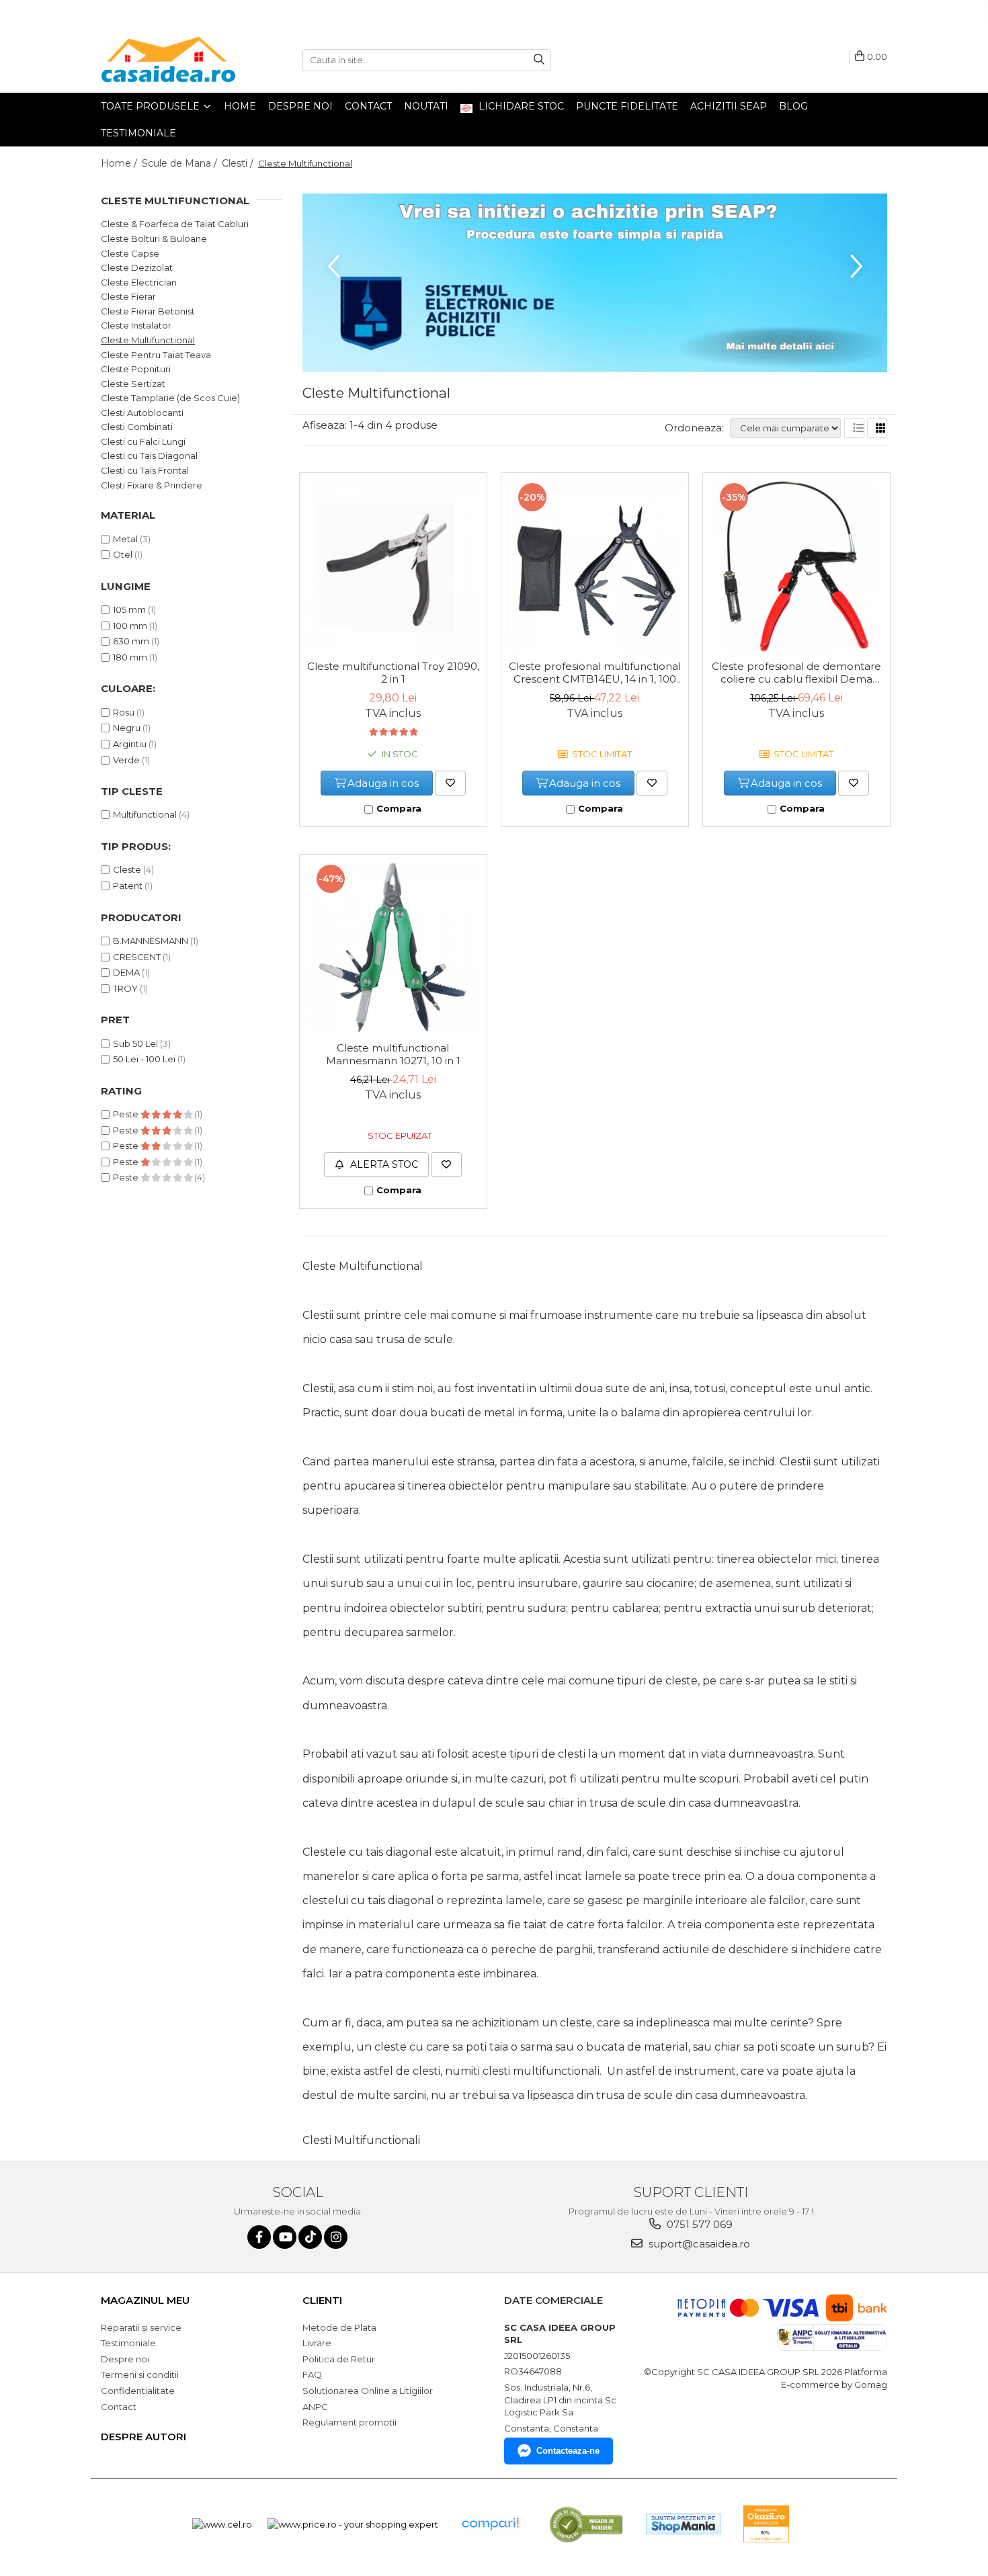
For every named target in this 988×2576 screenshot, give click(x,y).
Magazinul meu (145, 2300)
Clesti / (239, 163)
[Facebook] (259, 2237)
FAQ (312, 2374)
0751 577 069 (698, 2224)
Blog (793, 106)
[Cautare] (539, 60)
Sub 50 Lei (135, 1043)
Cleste (127, 869)
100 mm (130, 626)
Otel (123, 554)
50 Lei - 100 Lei (144, 1059)
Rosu (124, 712)
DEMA (126, 972)
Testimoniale (138, 133)
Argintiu (130, 744)
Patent (128, 886)
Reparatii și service (141, 2327)
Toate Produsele (152, 106)
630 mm (131, 641)
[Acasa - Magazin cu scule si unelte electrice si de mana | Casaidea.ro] (168, 60)
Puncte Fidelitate (627, 106)
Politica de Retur (339, 2359)
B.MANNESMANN (151, 941)
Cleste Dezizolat (137, 267)
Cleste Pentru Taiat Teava (156, 355)
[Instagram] (336, 2237)
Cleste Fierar (128, 296)
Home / (120, 163)
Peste (127, 1114)
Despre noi (300, 106)
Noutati (426, 106)
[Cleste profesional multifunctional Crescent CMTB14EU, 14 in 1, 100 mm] (595, 566)
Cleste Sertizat (133, 384)
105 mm (129, 609)
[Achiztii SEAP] (595, 283)
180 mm (130, 657)
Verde (126, 760)
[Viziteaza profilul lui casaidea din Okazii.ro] (766, 2524)
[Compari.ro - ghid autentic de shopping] (490, 2524)
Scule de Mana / (181, 163)
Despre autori (143, 2437)
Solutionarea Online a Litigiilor (368, 2391)
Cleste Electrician (139, 282)
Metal (125, 539)
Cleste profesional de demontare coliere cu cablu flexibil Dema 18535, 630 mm (796, 673)
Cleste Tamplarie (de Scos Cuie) (170, 398)
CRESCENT (137, 957)
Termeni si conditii (140, 2374)
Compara (399, 808)
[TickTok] (310, 2237)
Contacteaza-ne (568, 2451)
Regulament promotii (349, 2422)
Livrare (317, 2343)
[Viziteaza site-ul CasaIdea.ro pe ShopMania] (684, 2524)
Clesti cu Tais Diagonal (149, 456)
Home (240, 106)
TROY (125, 988)
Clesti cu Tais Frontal (145, 470)
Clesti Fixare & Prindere (152, 485)
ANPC (315, 2407)
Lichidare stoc (520, 106)
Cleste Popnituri (136, 369)
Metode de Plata (339, 2327)
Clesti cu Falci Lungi (143, 441)
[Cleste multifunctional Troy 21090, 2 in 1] (393, 566)
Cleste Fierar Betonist (148, 311)
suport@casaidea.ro (698, 2244)
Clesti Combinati (137, 427)
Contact (368, 106)
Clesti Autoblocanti (142, 413)
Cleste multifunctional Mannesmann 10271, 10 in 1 (393, 1054)
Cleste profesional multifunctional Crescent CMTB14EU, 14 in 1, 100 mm (595, 673)
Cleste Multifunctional (148, 340)
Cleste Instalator (136, 325)
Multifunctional (145, 814)
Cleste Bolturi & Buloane (154, 239)
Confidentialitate (138, 2391)
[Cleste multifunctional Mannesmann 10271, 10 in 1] (393, 948)
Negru (127, 728)
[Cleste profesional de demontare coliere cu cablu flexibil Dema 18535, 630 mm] (796, 566)
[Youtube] (285, 2237)
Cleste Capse (130, 253)
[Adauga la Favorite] (450, 783)
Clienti (322, 2300)
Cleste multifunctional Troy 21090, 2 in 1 (393, 673)
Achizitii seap (729, 106)
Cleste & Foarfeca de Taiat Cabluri (175, 224)
